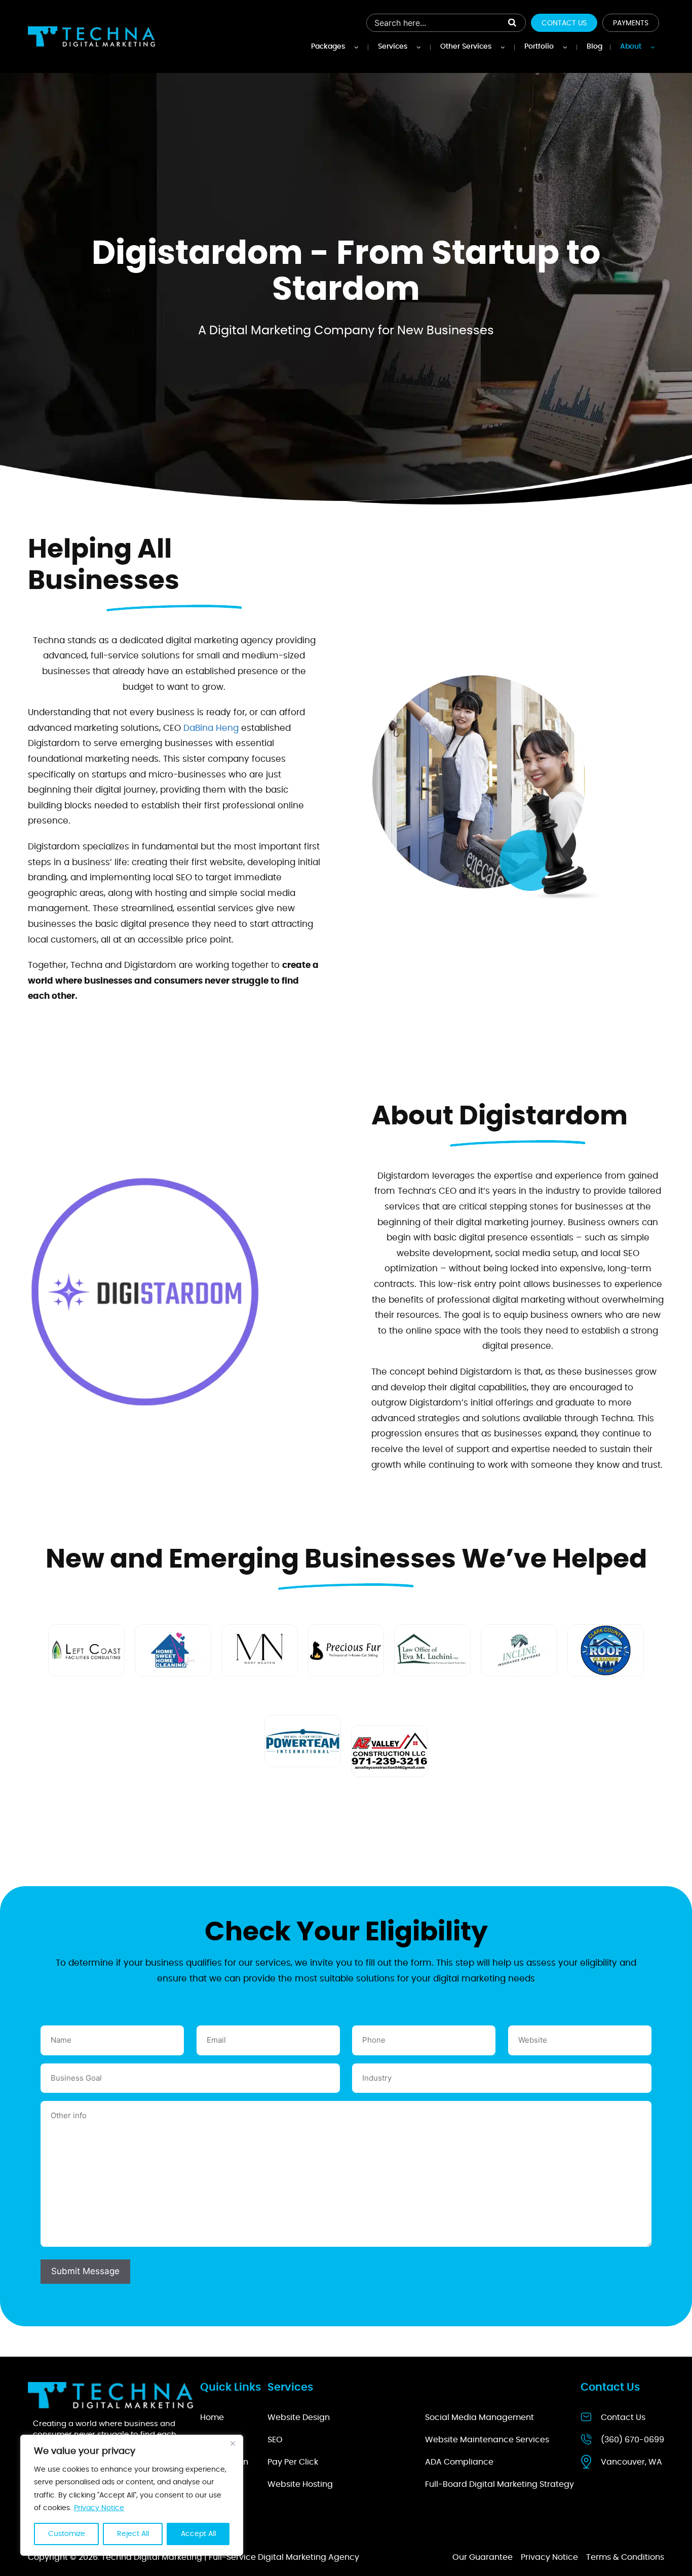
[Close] (233, 2443)
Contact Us (564, 23)
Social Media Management (479, 2417)
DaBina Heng (211, 728)
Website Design (299, 2417)
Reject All (133, 2534)
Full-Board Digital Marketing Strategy (499, 2484)
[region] (132, 2495)
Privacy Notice (99, 2508)
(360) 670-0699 (632, 2440)
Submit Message (85, 2271)
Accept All (198, 2534)
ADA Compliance (459, 2462)
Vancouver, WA (631, 2462)
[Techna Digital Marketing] (91, 36)
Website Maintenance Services (487, 2440)
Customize (67, 2534)
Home (212, 2417)
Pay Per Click (293, 2462)
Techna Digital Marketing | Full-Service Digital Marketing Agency (230, 2557)
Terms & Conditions (625, 2557)
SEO (275, 2440)
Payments (631, 23)
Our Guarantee (483, 2557)
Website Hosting (300, 2484)
